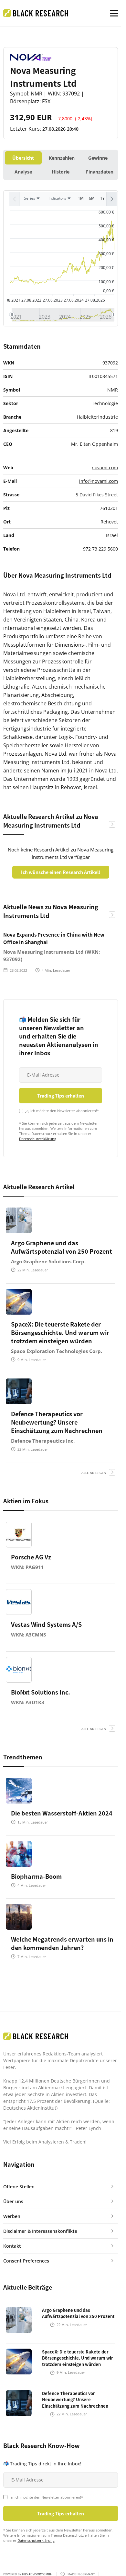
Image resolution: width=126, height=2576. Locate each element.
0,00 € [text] (109, 291)
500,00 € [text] (106, 226)
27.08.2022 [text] (31, 300)
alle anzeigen (94, 1473)
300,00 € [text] (106, 254)
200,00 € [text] (106, 268)
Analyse (23, 172)
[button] (111, 199)
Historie (61, 172)
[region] (61, 201)
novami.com (105, 467)
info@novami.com (99, 481)
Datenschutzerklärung (38, 1139)
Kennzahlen (62, 158)
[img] (63, 315)
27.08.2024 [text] (74, 300)
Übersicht (23, 158)
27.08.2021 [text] (10, 300)
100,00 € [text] (106, 282)
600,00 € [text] (106, 212)
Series (30, 198)
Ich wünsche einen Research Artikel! (61, 872)
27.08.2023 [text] (53, 300)
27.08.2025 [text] (95, 300)
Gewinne (98, 158)
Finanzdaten (100, 172)
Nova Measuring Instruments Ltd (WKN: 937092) (52, 955)
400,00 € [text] (106, 240)
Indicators (57, 198)
